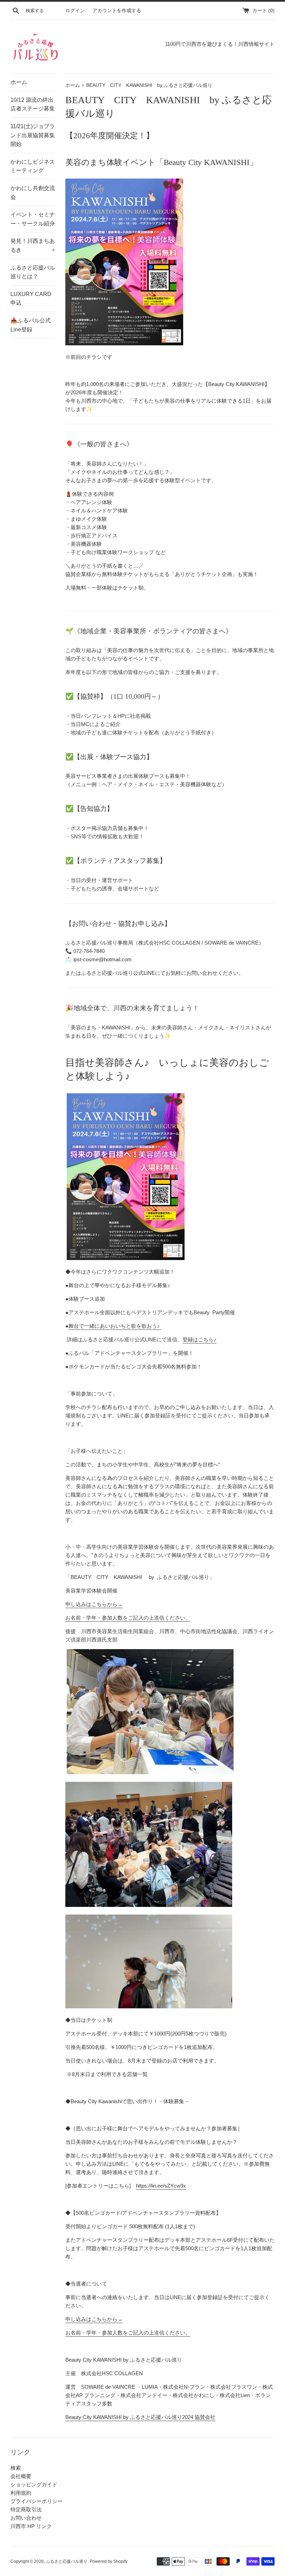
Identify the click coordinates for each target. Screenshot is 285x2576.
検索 (16, 2468)
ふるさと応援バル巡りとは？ (33, 272)
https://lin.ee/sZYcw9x (161, 2186)
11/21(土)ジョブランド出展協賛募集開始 (33, 135)
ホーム (19, 82)
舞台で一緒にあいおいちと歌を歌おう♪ (115, 1326)
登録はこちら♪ (199, 1339)
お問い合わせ (26, 2518)
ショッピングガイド (34, 2484)
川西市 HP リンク (31, 2526)
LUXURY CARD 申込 (31, 299)
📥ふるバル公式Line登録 (31, 325)
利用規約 (21, 2493)
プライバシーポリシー (36, 2501)
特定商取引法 (26, 2509)
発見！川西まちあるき (33, 245)
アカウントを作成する (117, 11)
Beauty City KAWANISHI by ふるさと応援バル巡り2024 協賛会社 (140, 2417)
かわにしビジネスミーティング (33, 166)
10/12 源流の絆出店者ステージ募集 (33, 104)
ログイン (75, 11)
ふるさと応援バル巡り (67, 2561)
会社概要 (21, 2476)
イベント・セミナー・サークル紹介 (33, 219)
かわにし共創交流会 (33, 193)
